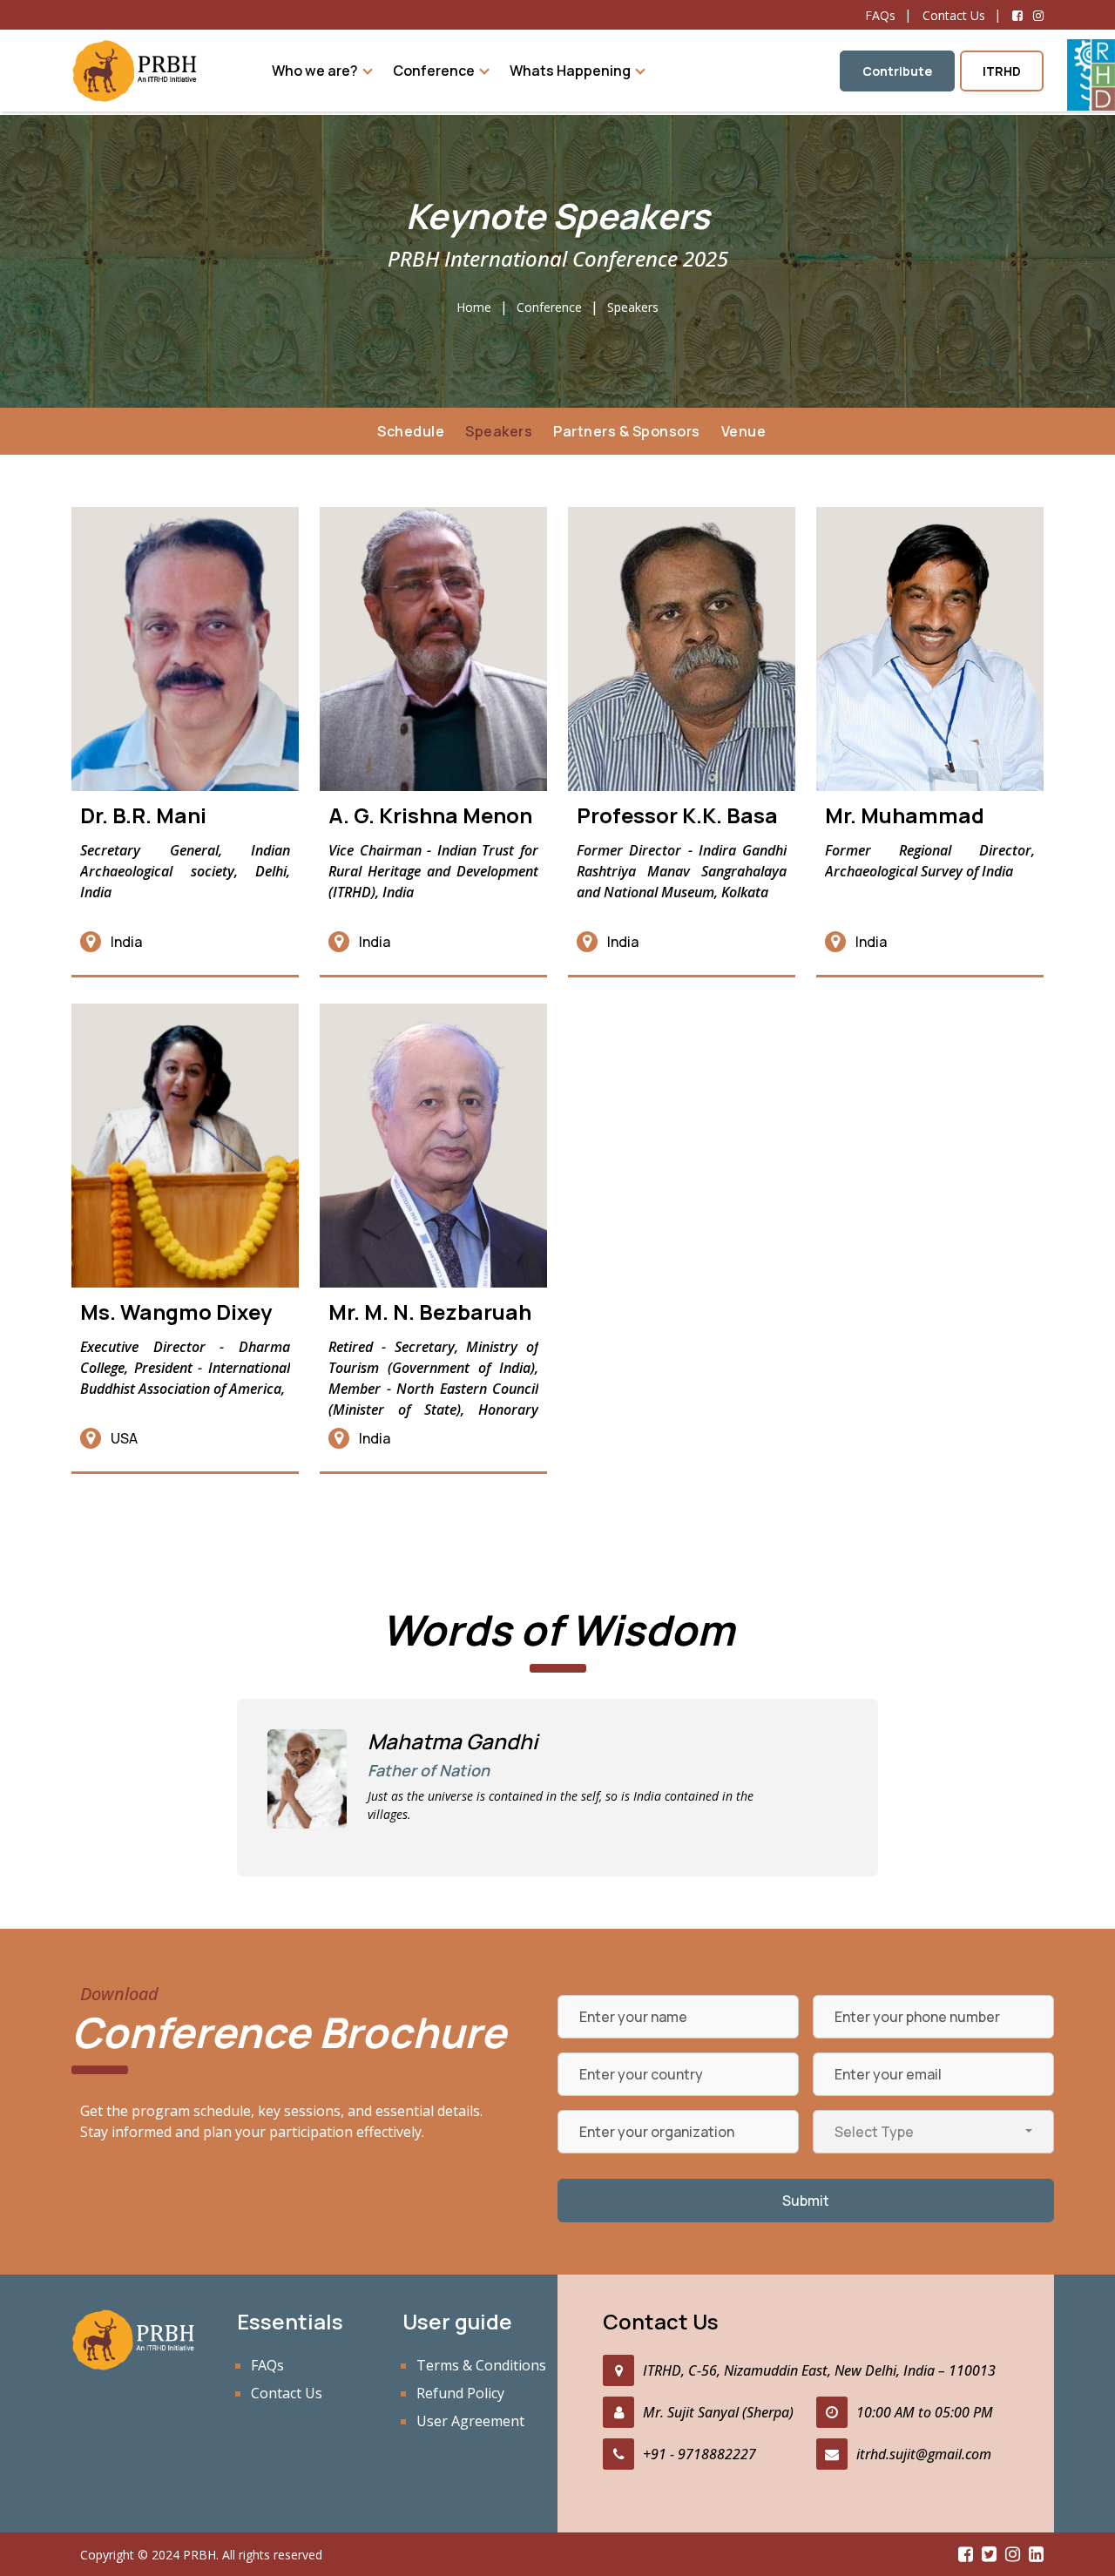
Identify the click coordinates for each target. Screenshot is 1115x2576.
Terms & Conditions (481, 2365)
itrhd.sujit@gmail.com (924, 2454)
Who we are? (315, 71)
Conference (434, 71)
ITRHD (1002, 71)
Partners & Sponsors (627, 431)
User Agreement (470, 2421)
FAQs (880, 15)
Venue (744, 431)
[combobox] (933, 2132)
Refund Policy (460, 2393)
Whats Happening (570, 71)
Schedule (411, 431)
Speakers (633, 307)
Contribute (897, 71)
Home (474, 307)
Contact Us (954, 15)
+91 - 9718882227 (699, 2454)
